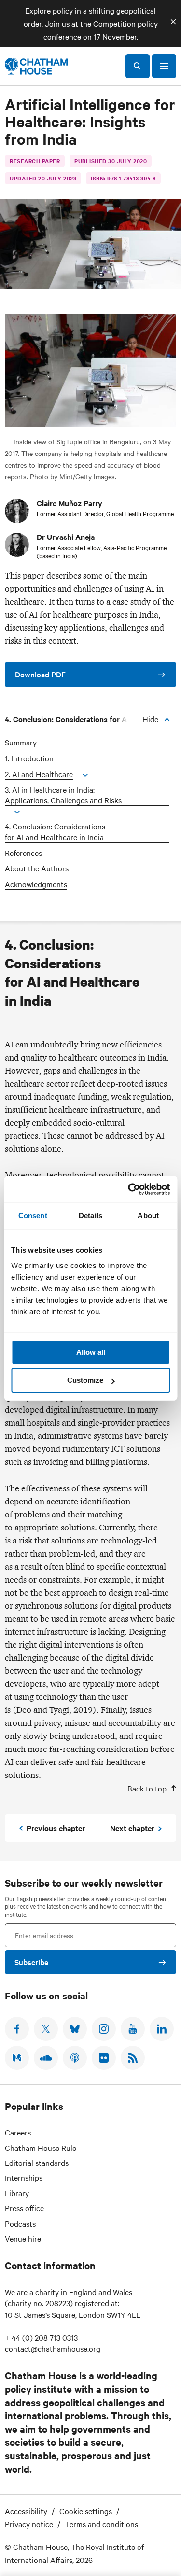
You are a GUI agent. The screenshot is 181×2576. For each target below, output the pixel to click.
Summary (21, 742)
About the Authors (37, 868)
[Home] (36, 66)
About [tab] (148, 1216)
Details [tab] (90, 1216)
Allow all (91, 1352)
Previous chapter (56, 1828)
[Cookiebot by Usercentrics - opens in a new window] (129, 1189)
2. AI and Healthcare (39, 774)
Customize (85, 1380)
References (23, 853)
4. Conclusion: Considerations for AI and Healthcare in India (55, 832)
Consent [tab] (33, 1216)
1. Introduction (29, 758)
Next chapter (132, 1828)
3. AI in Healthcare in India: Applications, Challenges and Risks (63, 795)
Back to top (147, 1788)
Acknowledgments (36, 884)
